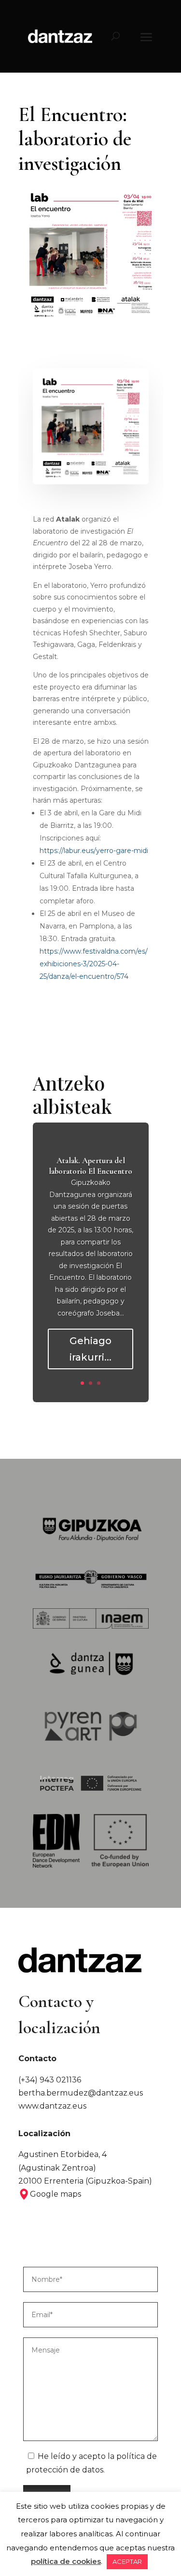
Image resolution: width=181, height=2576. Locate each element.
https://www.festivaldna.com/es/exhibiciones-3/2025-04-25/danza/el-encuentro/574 (94, 964)
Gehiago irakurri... (90, 1349)
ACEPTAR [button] (127, 2561)
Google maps (56, 2194)
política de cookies (66, 2561)
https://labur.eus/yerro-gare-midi (94, 851)
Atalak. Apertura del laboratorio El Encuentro (90, 1166)
